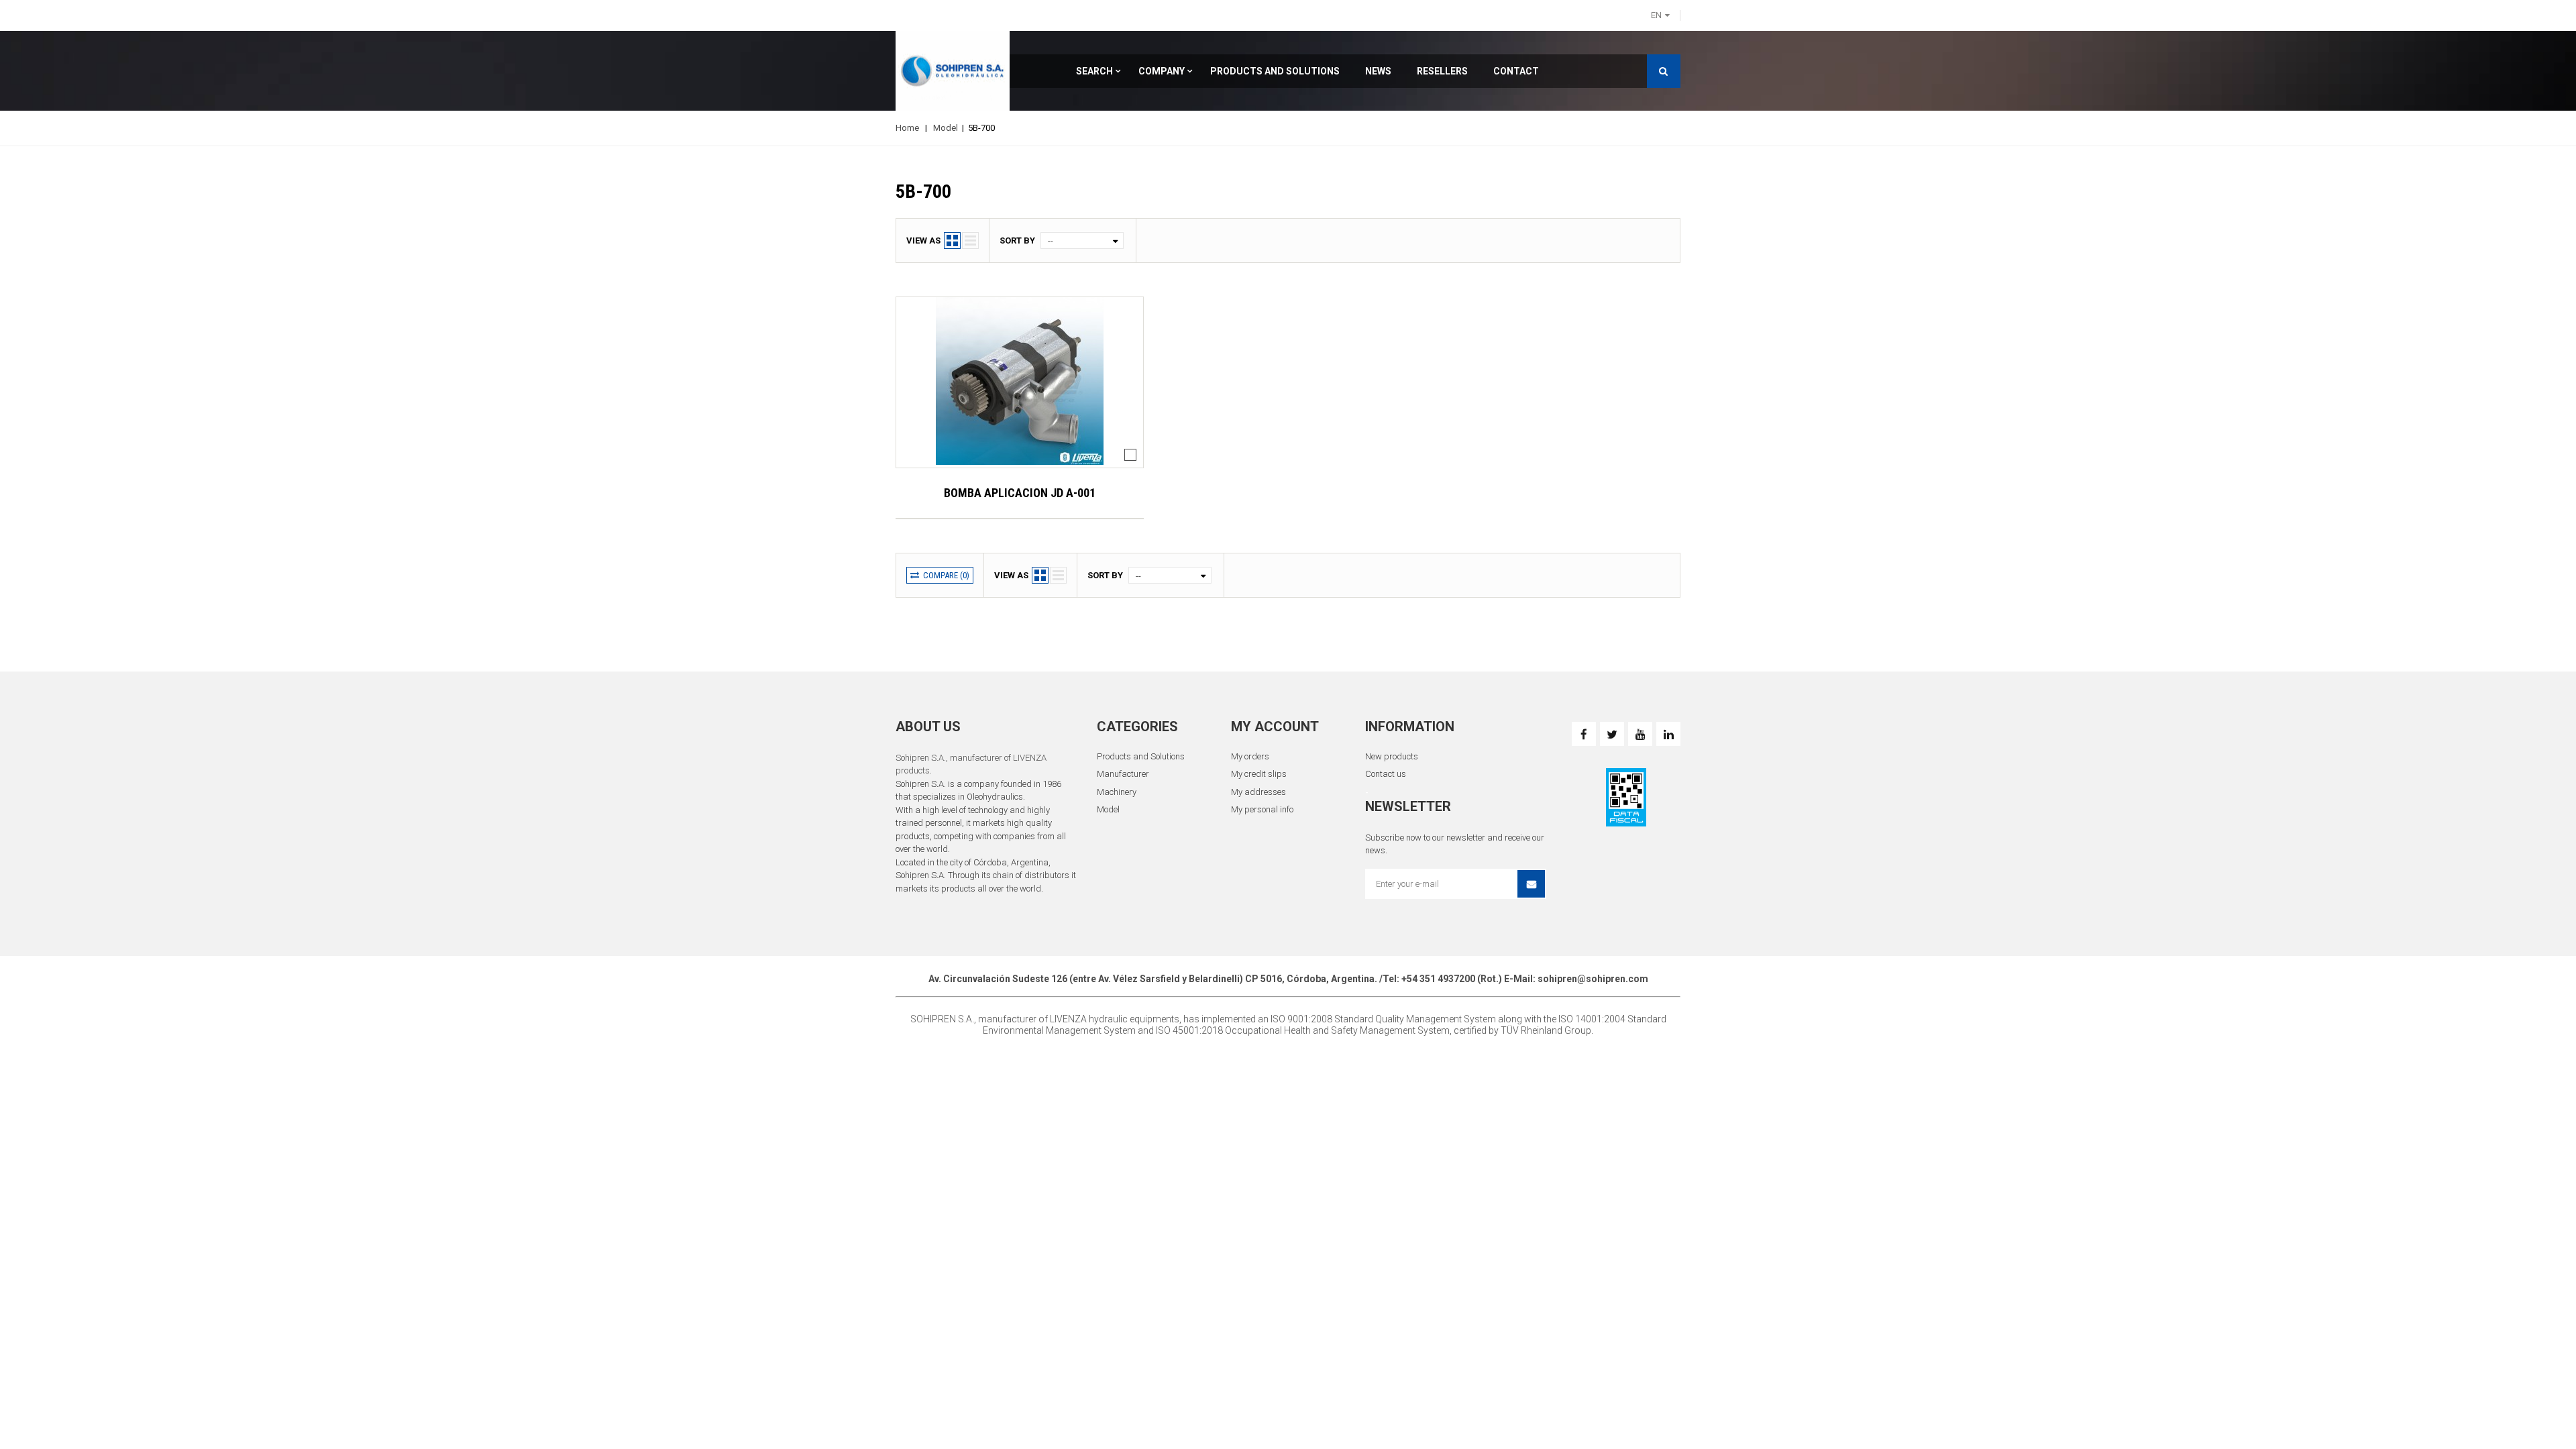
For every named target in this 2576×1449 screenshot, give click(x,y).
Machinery (1117, 792)
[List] (970, 240)
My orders (1250, 756)
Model (946, 128)
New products (1392, 756)
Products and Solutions (1275, 71)
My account (1275, 727)
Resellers (1442, 71)
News (1378, 71)
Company (1162, 71)
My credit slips (1259, 774)
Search (1094, 71)
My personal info (1262, 809)
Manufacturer (1123, 774)
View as (923, 240)
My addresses (1258, 792)
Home (907, 128)
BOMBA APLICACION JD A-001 (1020, 493)
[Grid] (952, 240)
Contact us (1386, 774)
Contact (1516, 71)
